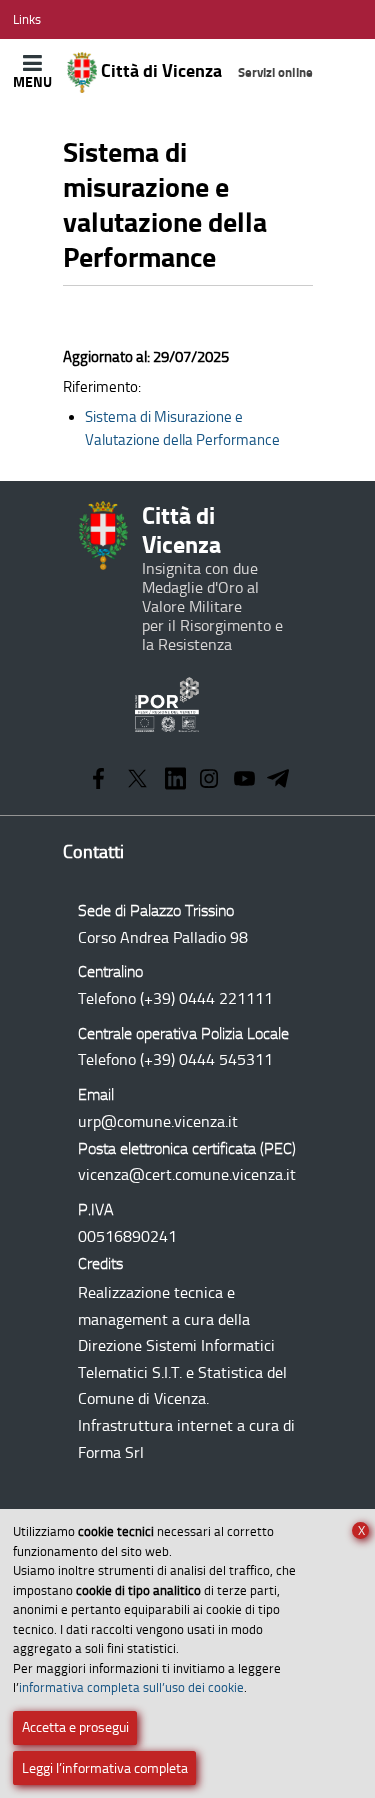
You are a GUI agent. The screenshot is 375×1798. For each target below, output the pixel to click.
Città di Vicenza (205, 71)
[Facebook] (98, 780)
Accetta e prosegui (75, 1727)
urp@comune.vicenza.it (158, 1121)
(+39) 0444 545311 (206, 1059)
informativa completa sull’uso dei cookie (131, 1687)
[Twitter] (137, 780)
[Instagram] (209, 780)
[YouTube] (244, 780)
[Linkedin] (176, 780)
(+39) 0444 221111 (206, 998)
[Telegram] (278, 780)
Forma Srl (111, 1452)
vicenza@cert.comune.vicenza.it (187, 1174)
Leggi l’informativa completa (105, 1768)
